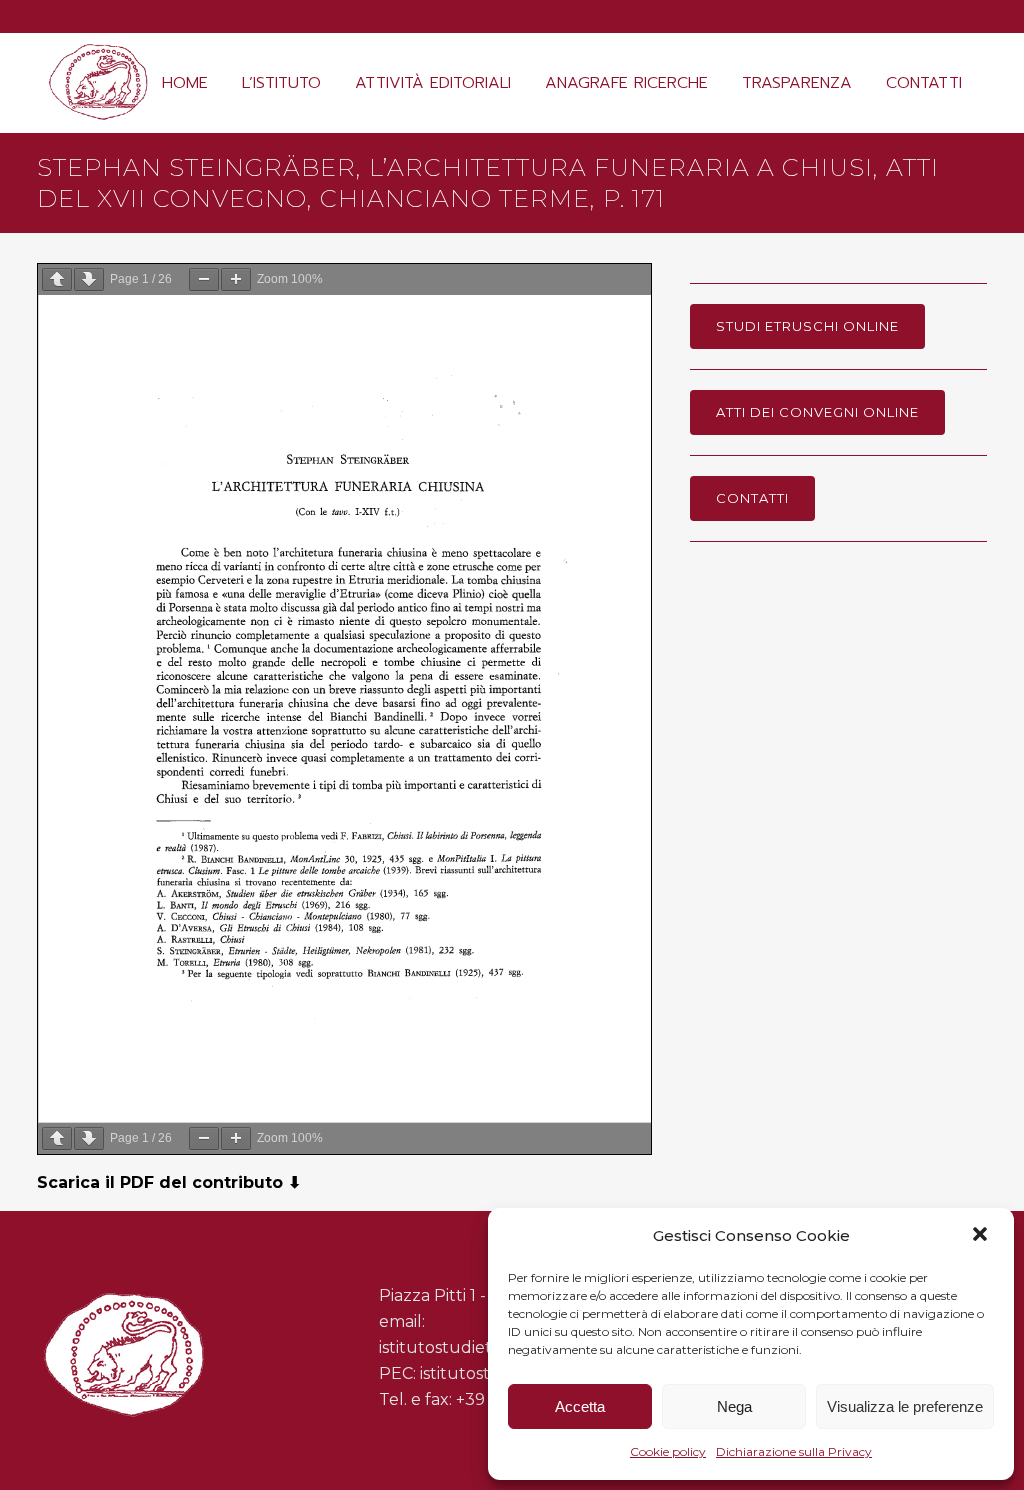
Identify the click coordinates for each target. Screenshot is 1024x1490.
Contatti (752, 498)
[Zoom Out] (204, 279)
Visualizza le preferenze (905, 1406)
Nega (734, 1406)
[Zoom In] (236, 279)
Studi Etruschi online (807, 326)
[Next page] (89, 279)
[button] (982, 1236)
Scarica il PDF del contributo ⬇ (169, 1182)
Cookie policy (668, 1451)
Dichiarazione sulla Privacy (794, 1451)
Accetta (580, 1406)
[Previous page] (57, 279)
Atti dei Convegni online (817, 412)
